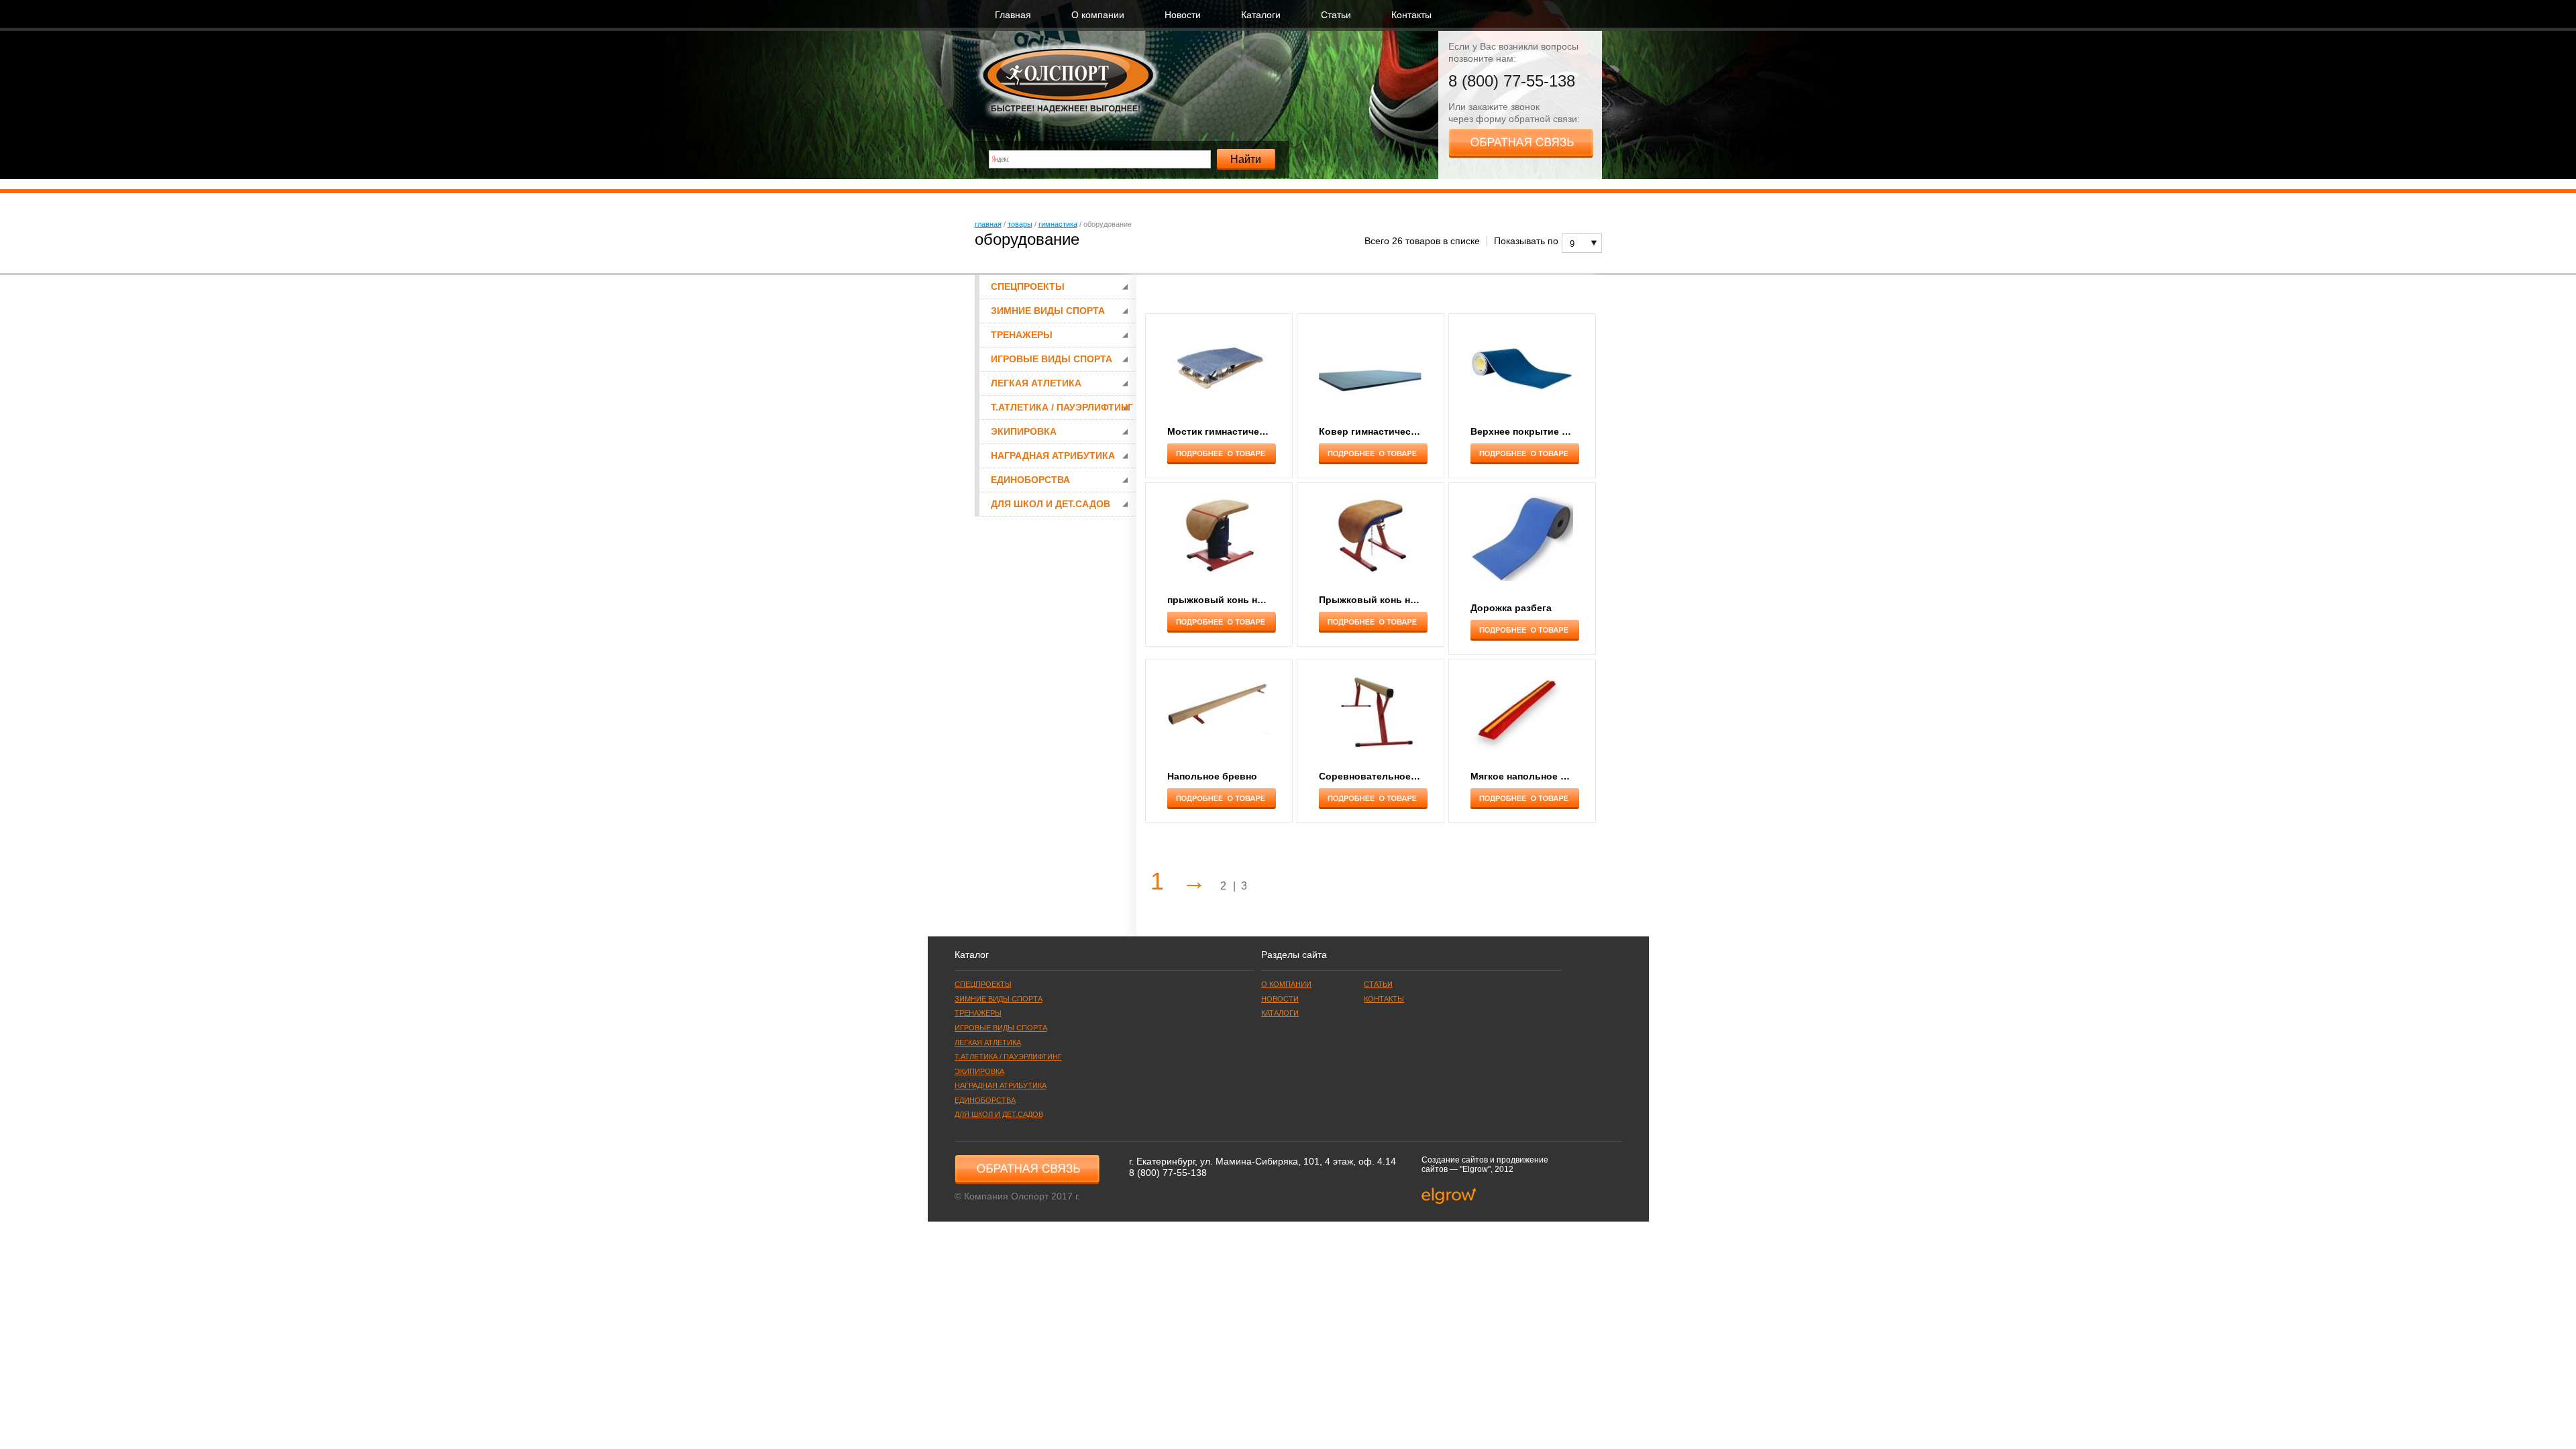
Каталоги (1261, 15)
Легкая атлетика (1036, 383)
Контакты (1411, 15)
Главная (1013, 15)
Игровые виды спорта (1052, 359)
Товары (1020, 224)
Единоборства (1030, 480)
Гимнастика (1058, 224)
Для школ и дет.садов (1051, 504)
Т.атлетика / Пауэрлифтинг (1062, 408)
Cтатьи (1336, 15)
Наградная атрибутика (1053, 456)
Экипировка (1024, 432)
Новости (1183, 15)
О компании (1098, 15)
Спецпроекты (1028, 287)
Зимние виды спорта (1048, 311)
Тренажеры (1022, 335)
